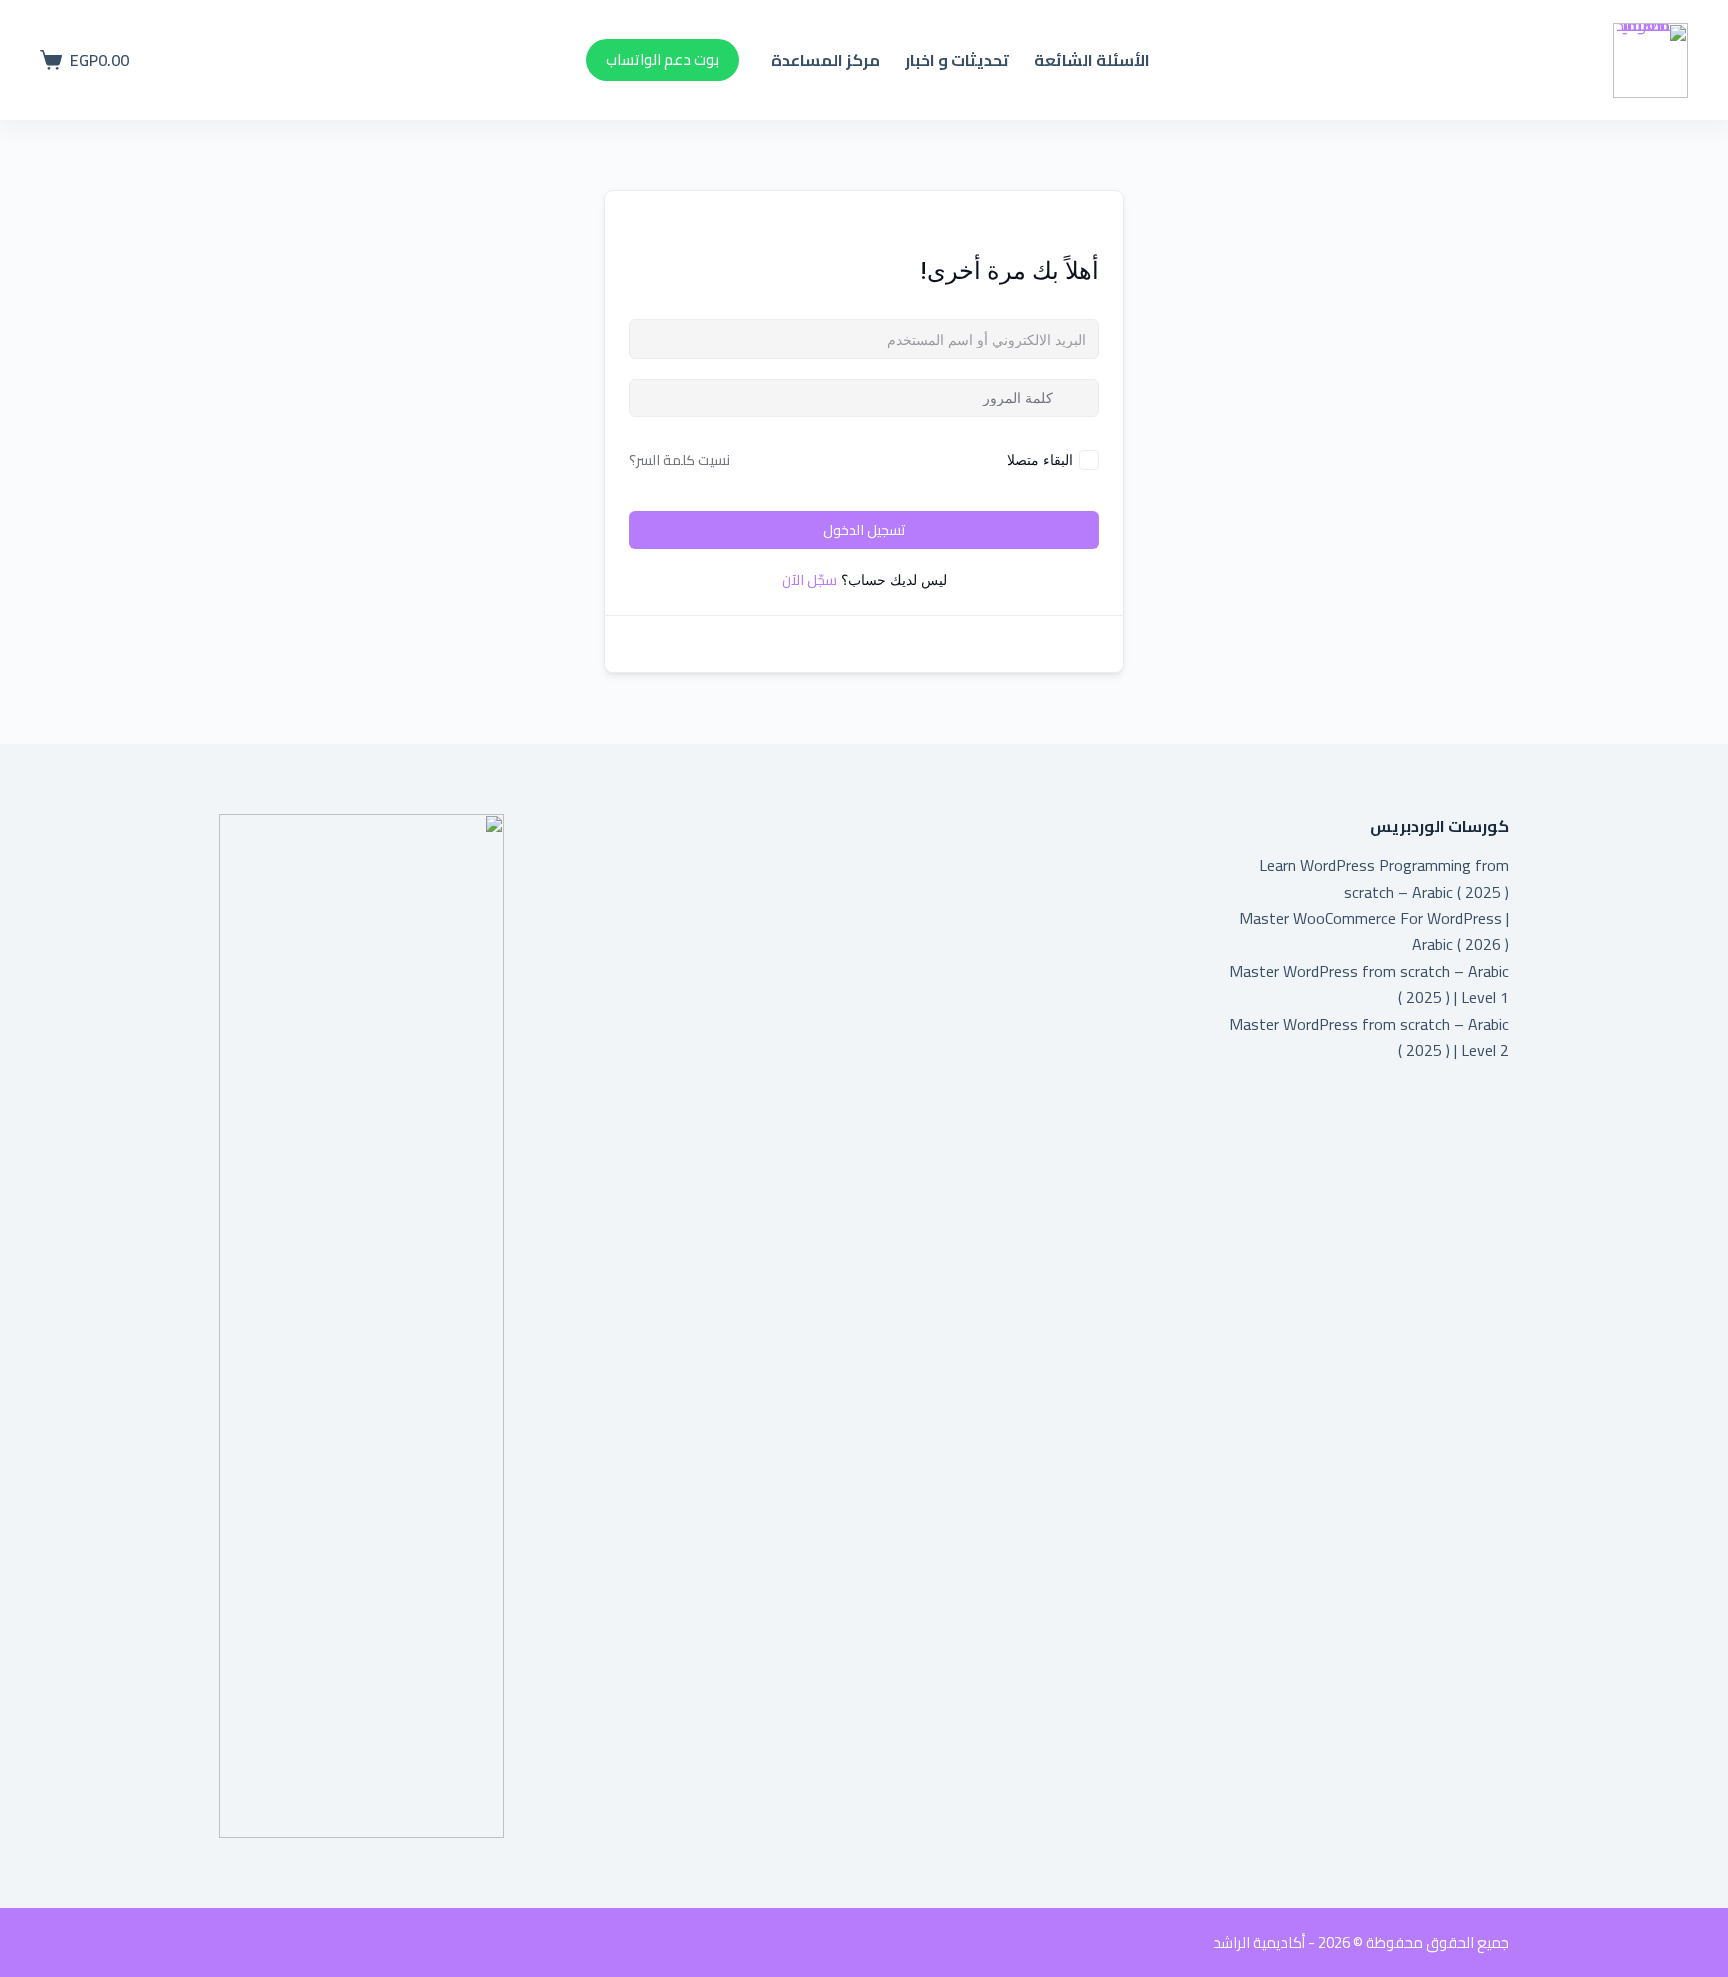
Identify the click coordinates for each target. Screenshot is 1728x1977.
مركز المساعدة (825, 60)
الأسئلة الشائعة (1092, 60)
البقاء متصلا (1040, 459)
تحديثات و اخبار (957, 60)
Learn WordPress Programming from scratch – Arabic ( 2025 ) (1384, 878)
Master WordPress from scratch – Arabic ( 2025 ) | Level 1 (1369, 984)
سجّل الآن (809, 580)
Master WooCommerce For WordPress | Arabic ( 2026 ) (1374, 931)
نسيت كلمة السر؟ (679, 460)
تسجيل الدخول (864, 530)
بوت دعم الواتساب (662, 59)
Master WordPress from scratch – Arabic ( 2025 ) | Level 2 (1369, 1037)
